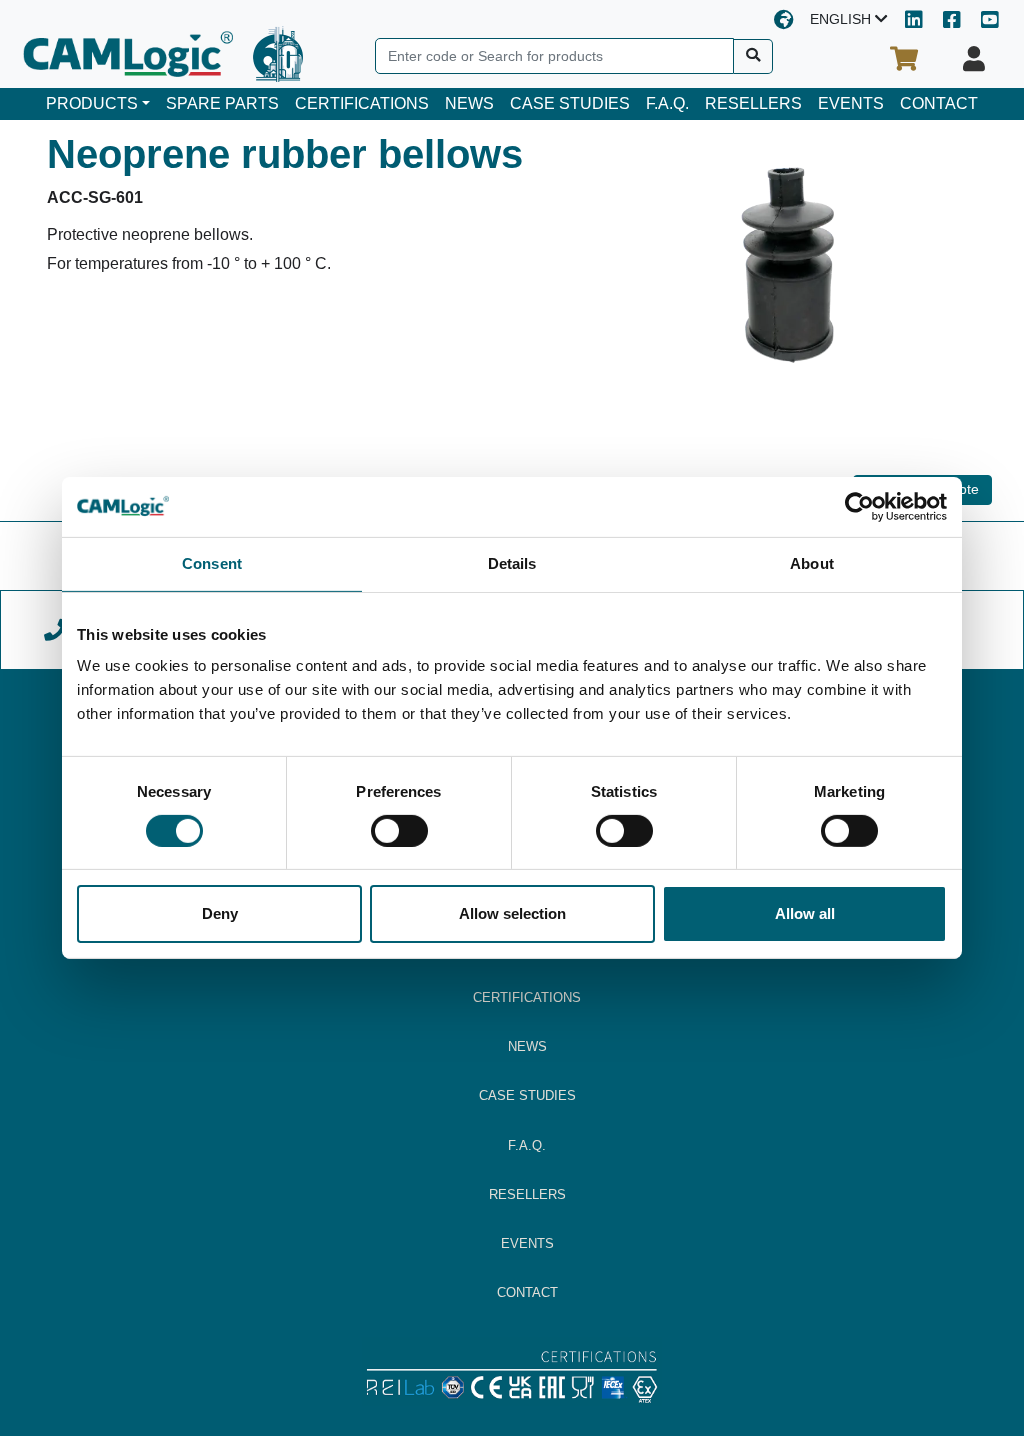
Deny (220, 913)
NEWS (469, 103)
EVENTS (851, 103)
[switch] (399, 831)
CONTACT (939, 103)
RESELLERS (753, 103)
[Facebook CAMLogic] (952, 21)
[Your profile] (974, 59)
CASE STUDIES (570, 103)
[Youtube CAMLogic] (990, 21)
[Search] (753, 56)
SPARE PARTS (222, 103)
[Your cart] (904, 59)
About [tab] (812, 563)
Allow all (805, 913)
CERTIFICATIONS (362, 103)
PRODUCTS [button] (92, 103)
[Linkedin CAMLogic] (914, 21)
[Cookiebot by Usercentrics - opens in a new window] (859, 507)
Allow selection (512, 913)
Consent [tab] (212, 563)
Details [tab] (512, 563)
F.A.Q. (667, 103)
